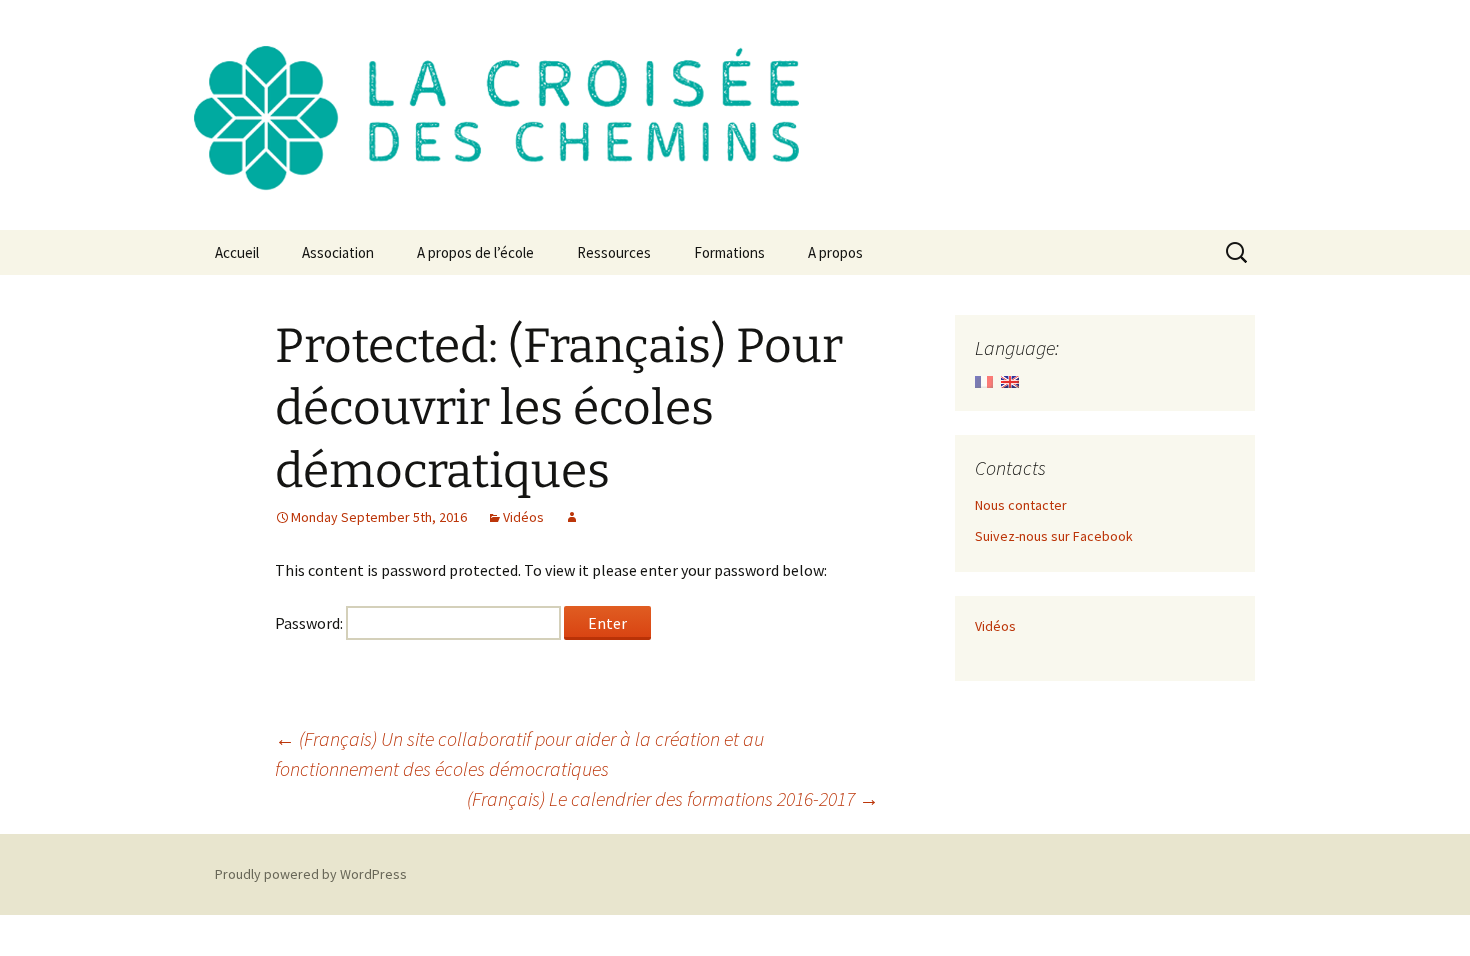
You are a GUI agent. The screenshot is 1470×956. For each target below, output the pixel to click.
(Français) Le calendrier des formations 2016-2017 (673, 798)
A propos (835, 252)
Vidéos (523, 517)
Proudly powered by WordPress (311, 874)
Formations (729, 252)
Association (338, 252)
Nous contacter (1021, 505)
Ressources (614, 252)
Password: (310, 623)
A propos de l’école (475, 252)
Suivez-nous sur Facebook (1054, 536)
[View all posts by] (572, 517)
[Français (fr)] (984, 380)
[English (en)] (1010, 380)
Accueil (237, 252)
